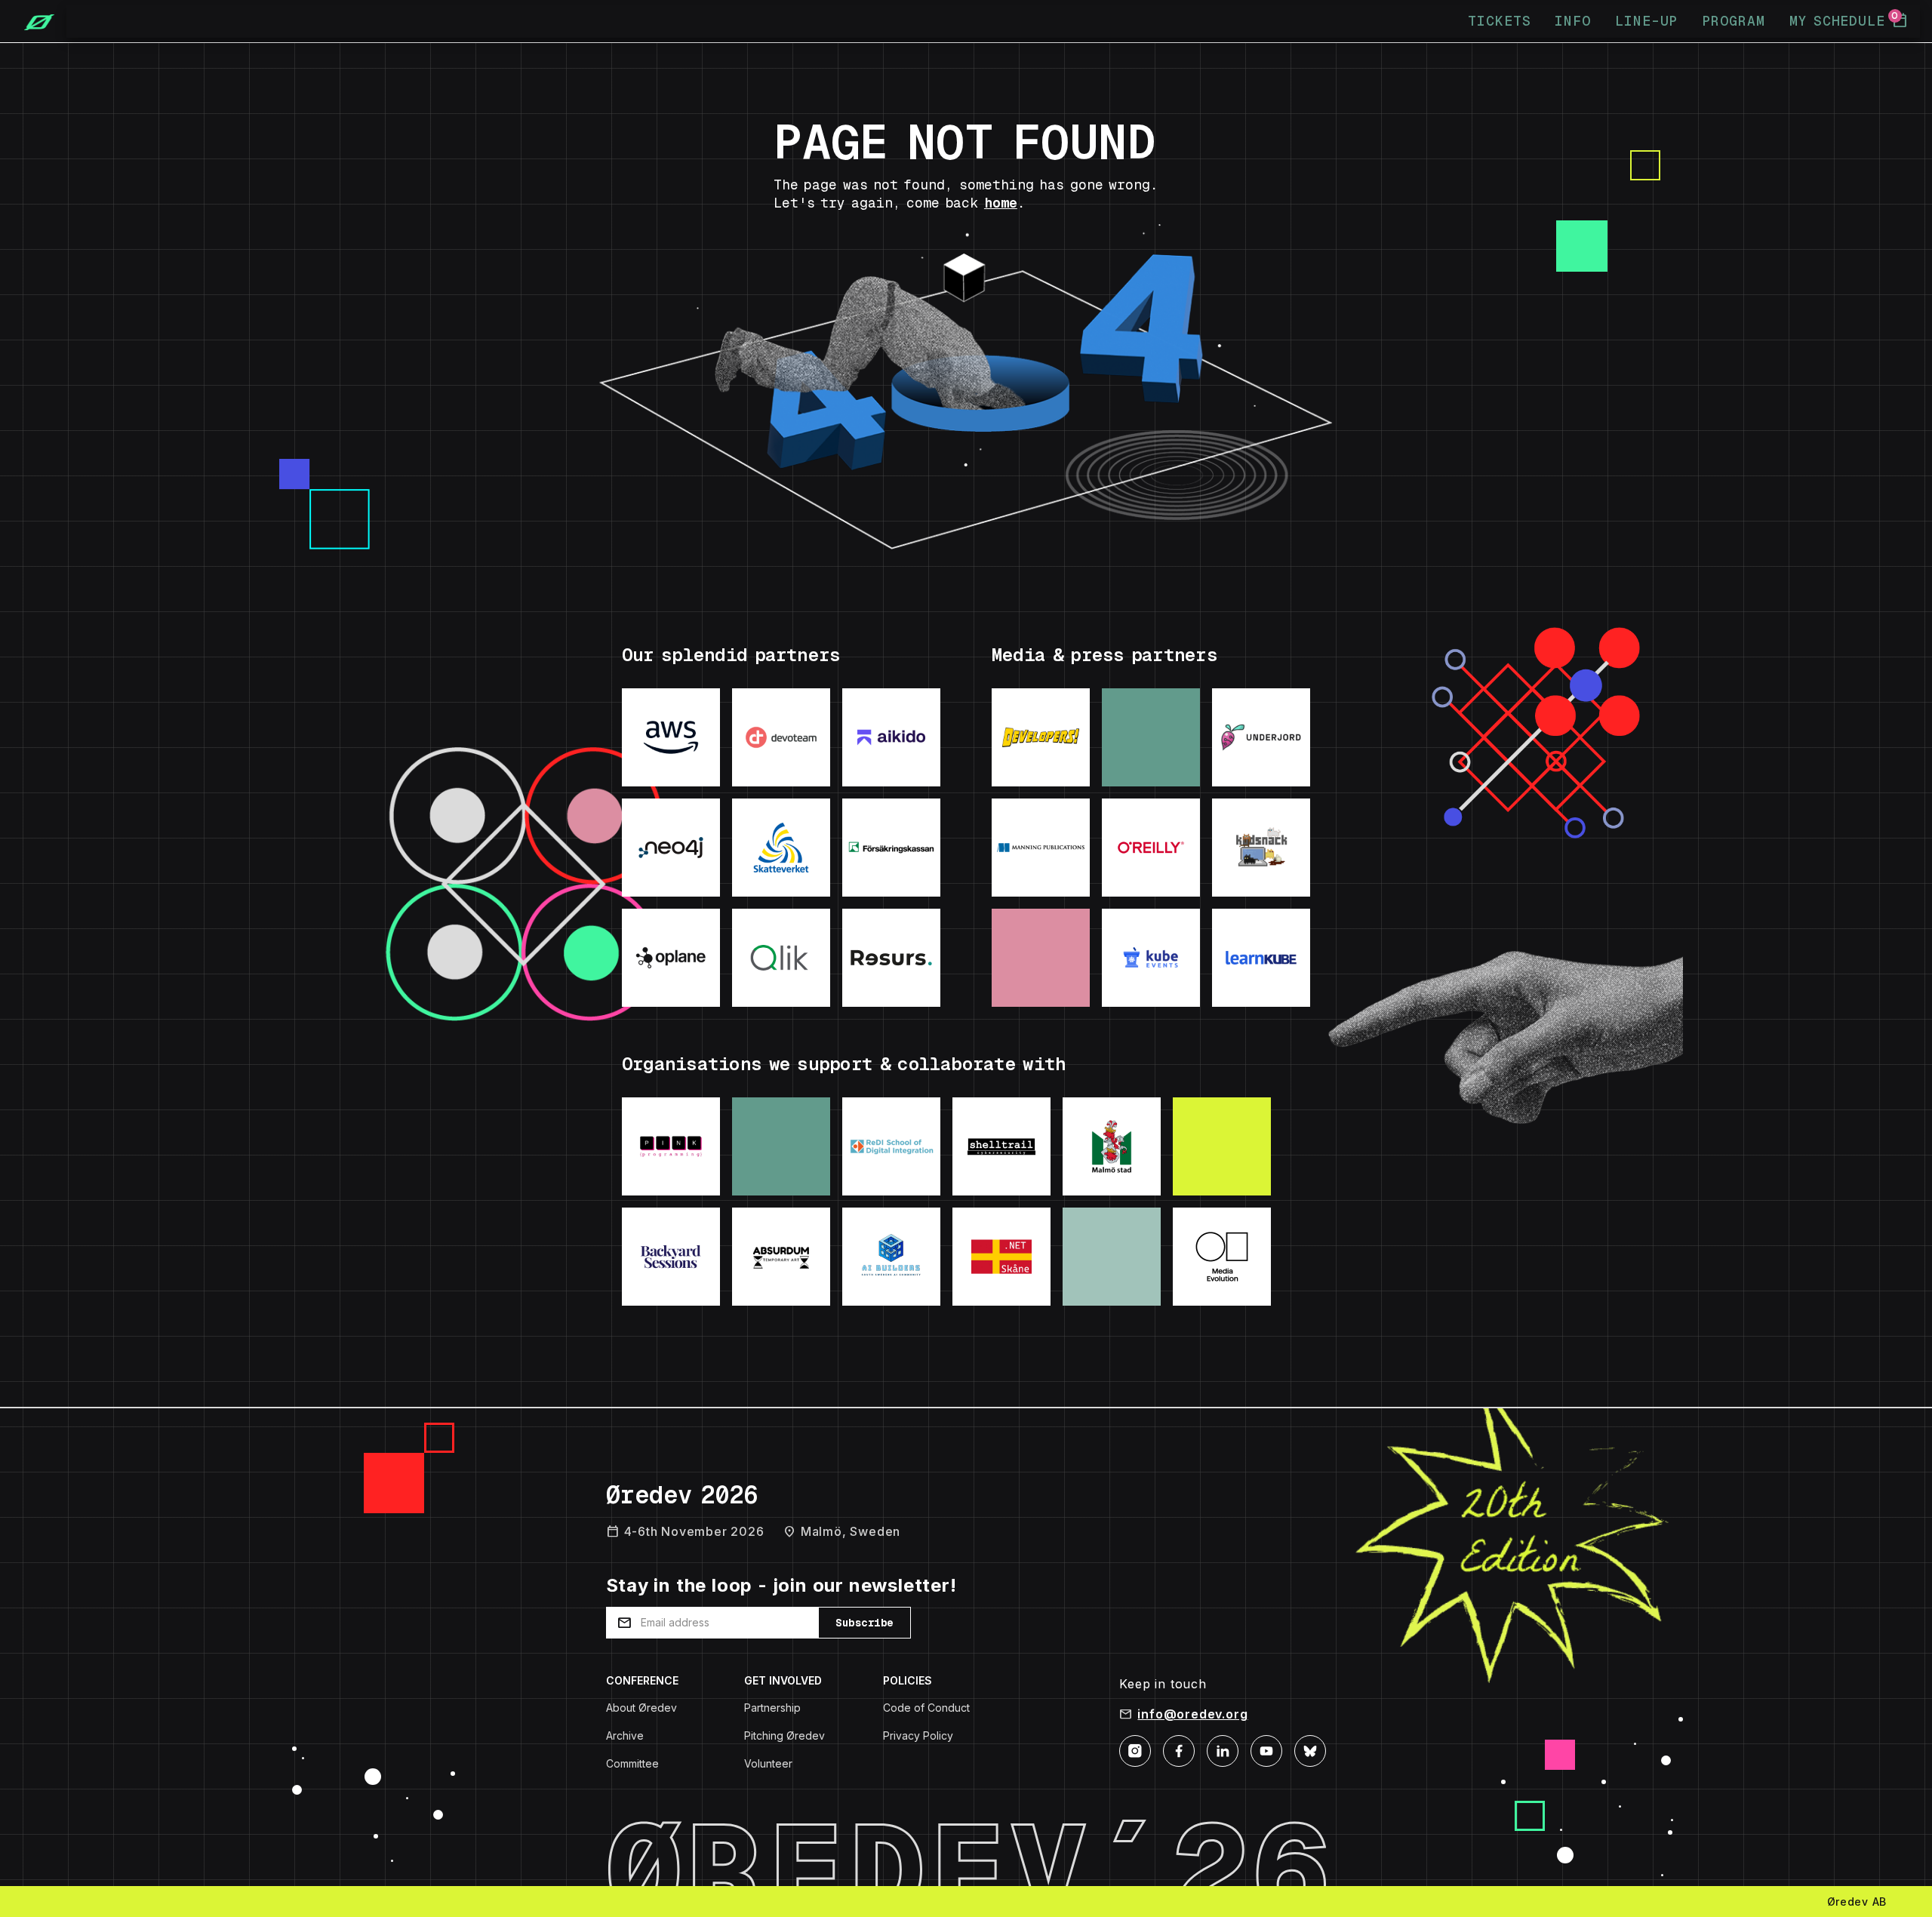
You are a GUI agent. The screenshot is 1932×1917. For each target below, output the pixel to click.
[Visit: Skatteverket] (781, 848)
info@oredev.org (1192, 1714)
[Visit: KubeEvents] (1151, 958)
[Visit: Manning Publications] (1041, 848)
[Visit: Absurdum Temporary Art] (781, 1257)
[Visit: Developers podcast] (1041, 737)
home (1001, 203)
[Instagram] (1135, 1749)
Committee (632, 1763)
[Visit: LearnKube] (1261, 958)
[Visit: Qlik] (781, 958)
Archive (625, 1735)
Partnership (772, 1708)
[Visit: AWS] (671, 737)
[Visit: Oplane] (671, 958)
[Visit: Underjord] (1261, 737)
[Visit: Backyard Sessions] (671, 1257)
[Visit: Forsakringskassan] (891, 848)
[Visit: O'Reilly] (1151, 848)
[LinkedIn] (1223, 1749)
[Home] (33, 21)
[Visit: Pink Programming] (671, 1146)
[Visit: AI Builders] (891, 1257)
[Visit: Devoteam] (781, 737)
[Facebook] (1179, 1749)
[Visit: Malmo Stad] (1112, 1146)
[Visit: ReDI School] (891, 1146)
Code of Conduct (926, 1708)
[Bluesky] (1310, 1749)
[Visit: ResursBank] (891, 958)
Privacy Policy (918, 1735)
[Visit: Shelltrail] (1001, 1146)
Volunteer (768, 1763)
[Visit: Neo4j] (671, 848)
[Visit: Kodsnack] (1261, 848)
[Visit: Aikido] (891, 737)
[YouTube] (1266, 1749)
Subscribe (864, 1623)
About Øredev (641, 1708)
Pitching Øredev (784, 1735)
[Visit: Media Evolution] (1222, 1257)
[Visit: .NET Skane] (1001, 1257)
